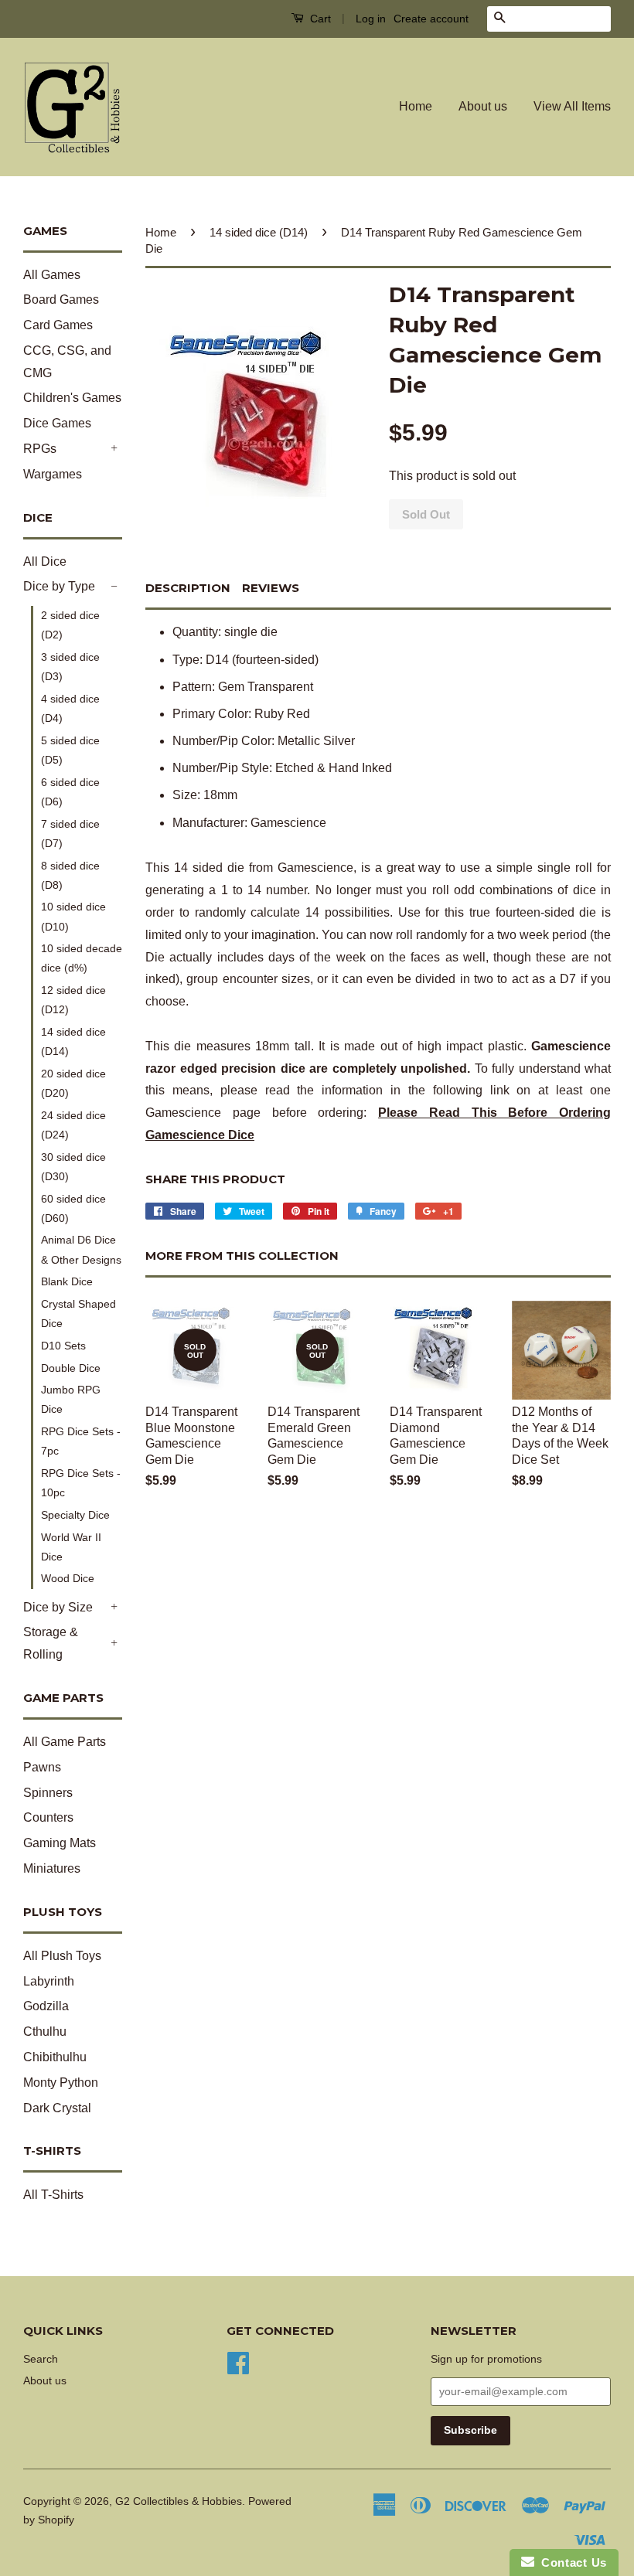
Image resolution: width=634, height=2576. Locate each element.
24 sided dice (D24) (73, 1125)
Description (188, 588)
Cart (319, 19)
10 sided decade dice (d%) (82, 958)
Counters (48, 1817)
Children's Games (72, 398)
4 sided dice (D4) (70, 708)
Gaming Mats (60, 1843)
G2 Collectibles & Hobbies (179, 2501)
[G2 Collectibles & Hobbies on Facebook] (238, 2362)
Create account (431, 19)
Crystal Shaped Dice (78, 1314)
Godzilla (46, 2006)
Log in (371, 19)
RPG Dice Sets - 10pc (81, 1483)
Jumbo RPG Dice (71, 1399)
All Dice (45, 561)
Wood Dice (68, 1578)
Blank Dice (67, 1281)
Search (41, 2359)
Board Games (61, 299)
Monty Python (61, 2083)
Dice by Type (59, 586)
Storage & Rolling (51, 1643)
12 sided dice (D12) (73, 1000)
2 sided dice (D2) (70, 625)
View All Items (572, 106)
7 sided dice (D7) (70, 834)
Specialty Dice (75, 1515)
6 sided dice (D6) (70, 792)
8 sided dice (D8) (70, 875)
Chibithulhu (55, 2057)
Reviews (271, 588)
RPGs (40, 449)
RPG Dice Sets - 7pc (81, 1441)
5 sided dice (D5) (70, 750)
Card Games (58, 325)
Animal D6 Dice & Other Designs (81, 1249)
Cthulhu (45, 2032)
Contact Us (571, 2562)
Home (416, 106)
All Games (52, 275)
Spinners (48, 1793)
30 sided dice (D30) (73, 1167)
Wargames (53, 474)
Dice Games (57, 423)
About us (483, 106)
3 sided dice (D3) (70, 667)
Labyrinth (49, 1981)
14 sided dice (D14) (73, 1041)
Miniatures (52, 1868)
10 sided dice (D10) (73, 916)
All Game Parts (65, 1742)
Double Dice (71, 1368)
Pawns (42, 1767)
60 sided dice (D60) (73, 1208)
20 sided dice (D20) (73, 1083)
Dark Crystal (57, 2108)
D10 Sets (63, 1346)
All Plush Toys (62, 1956)
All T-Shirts (53, 2195)
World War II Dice (71, 1547)
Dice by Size (58, 1607)
